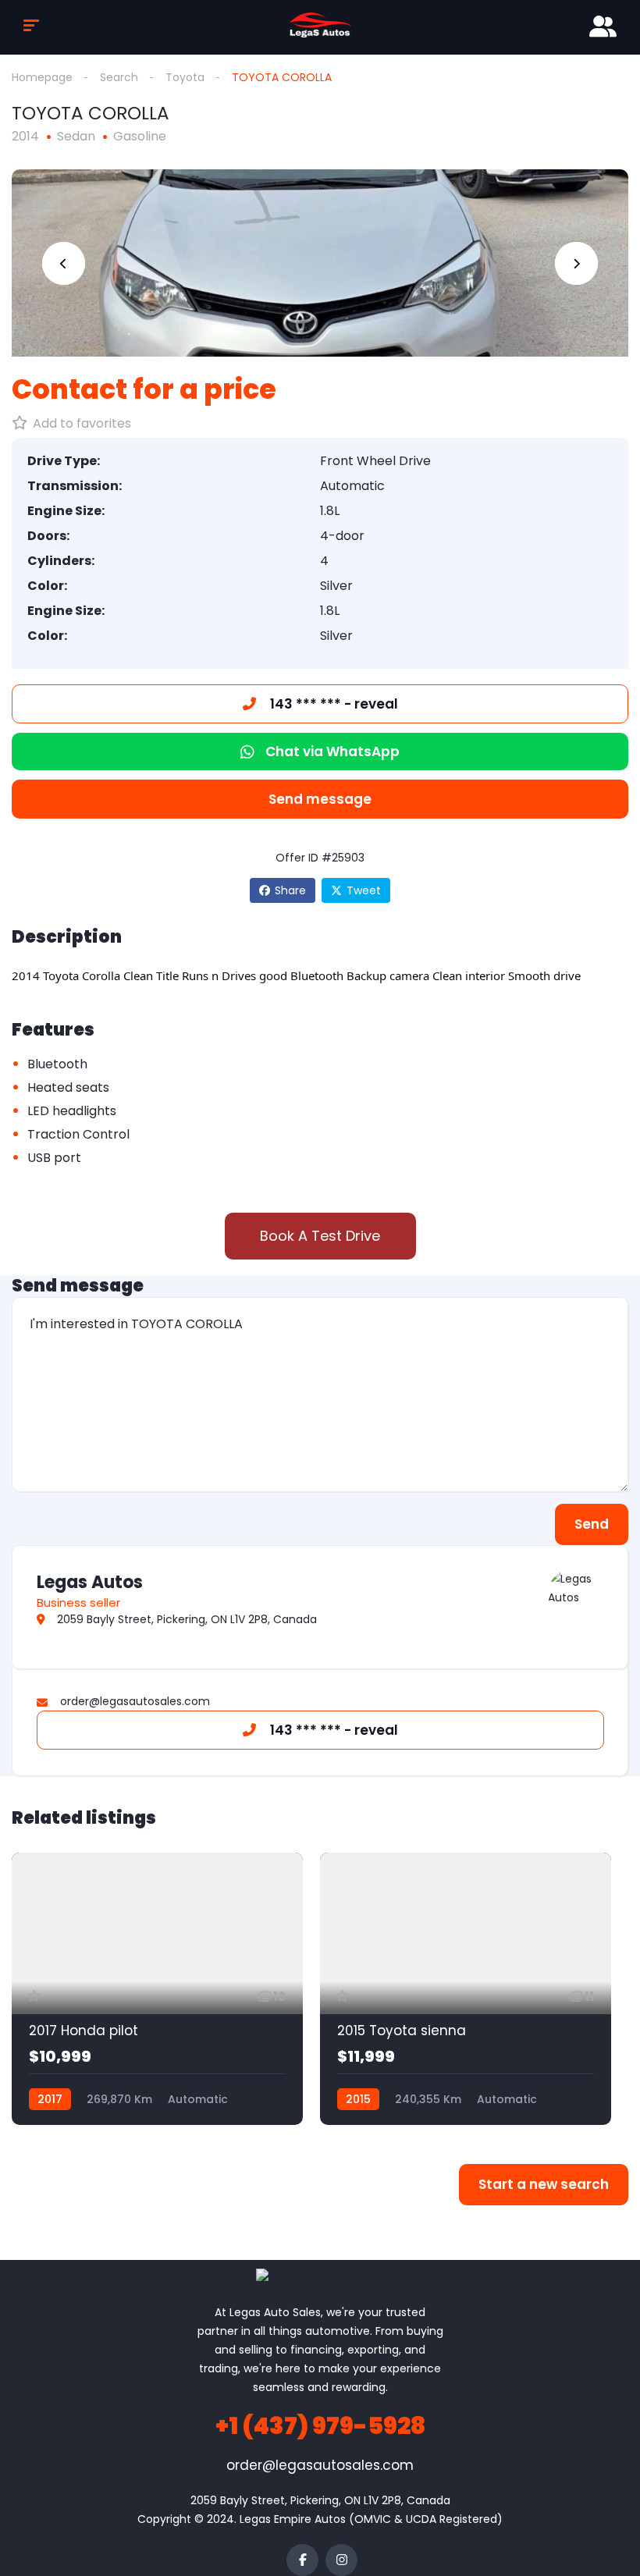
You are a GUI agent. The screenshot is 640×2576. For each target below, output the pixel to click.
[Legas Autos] (572, 1594)
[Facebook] (302, 2560)
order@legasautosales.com (320, 2465)
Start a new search (544, 2184)
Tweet (364, 890)
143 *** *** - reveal (332, 704)
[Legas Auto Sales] (320, 25)
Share (290, 890)
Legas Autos (90, 1582)
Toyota (185, 77)
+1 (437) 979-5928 (320, 2426)
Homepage (42, 77)
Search (119, 77)
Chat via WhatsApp (332, 751)
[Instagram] (341, 2560)
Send (592, 1524)
